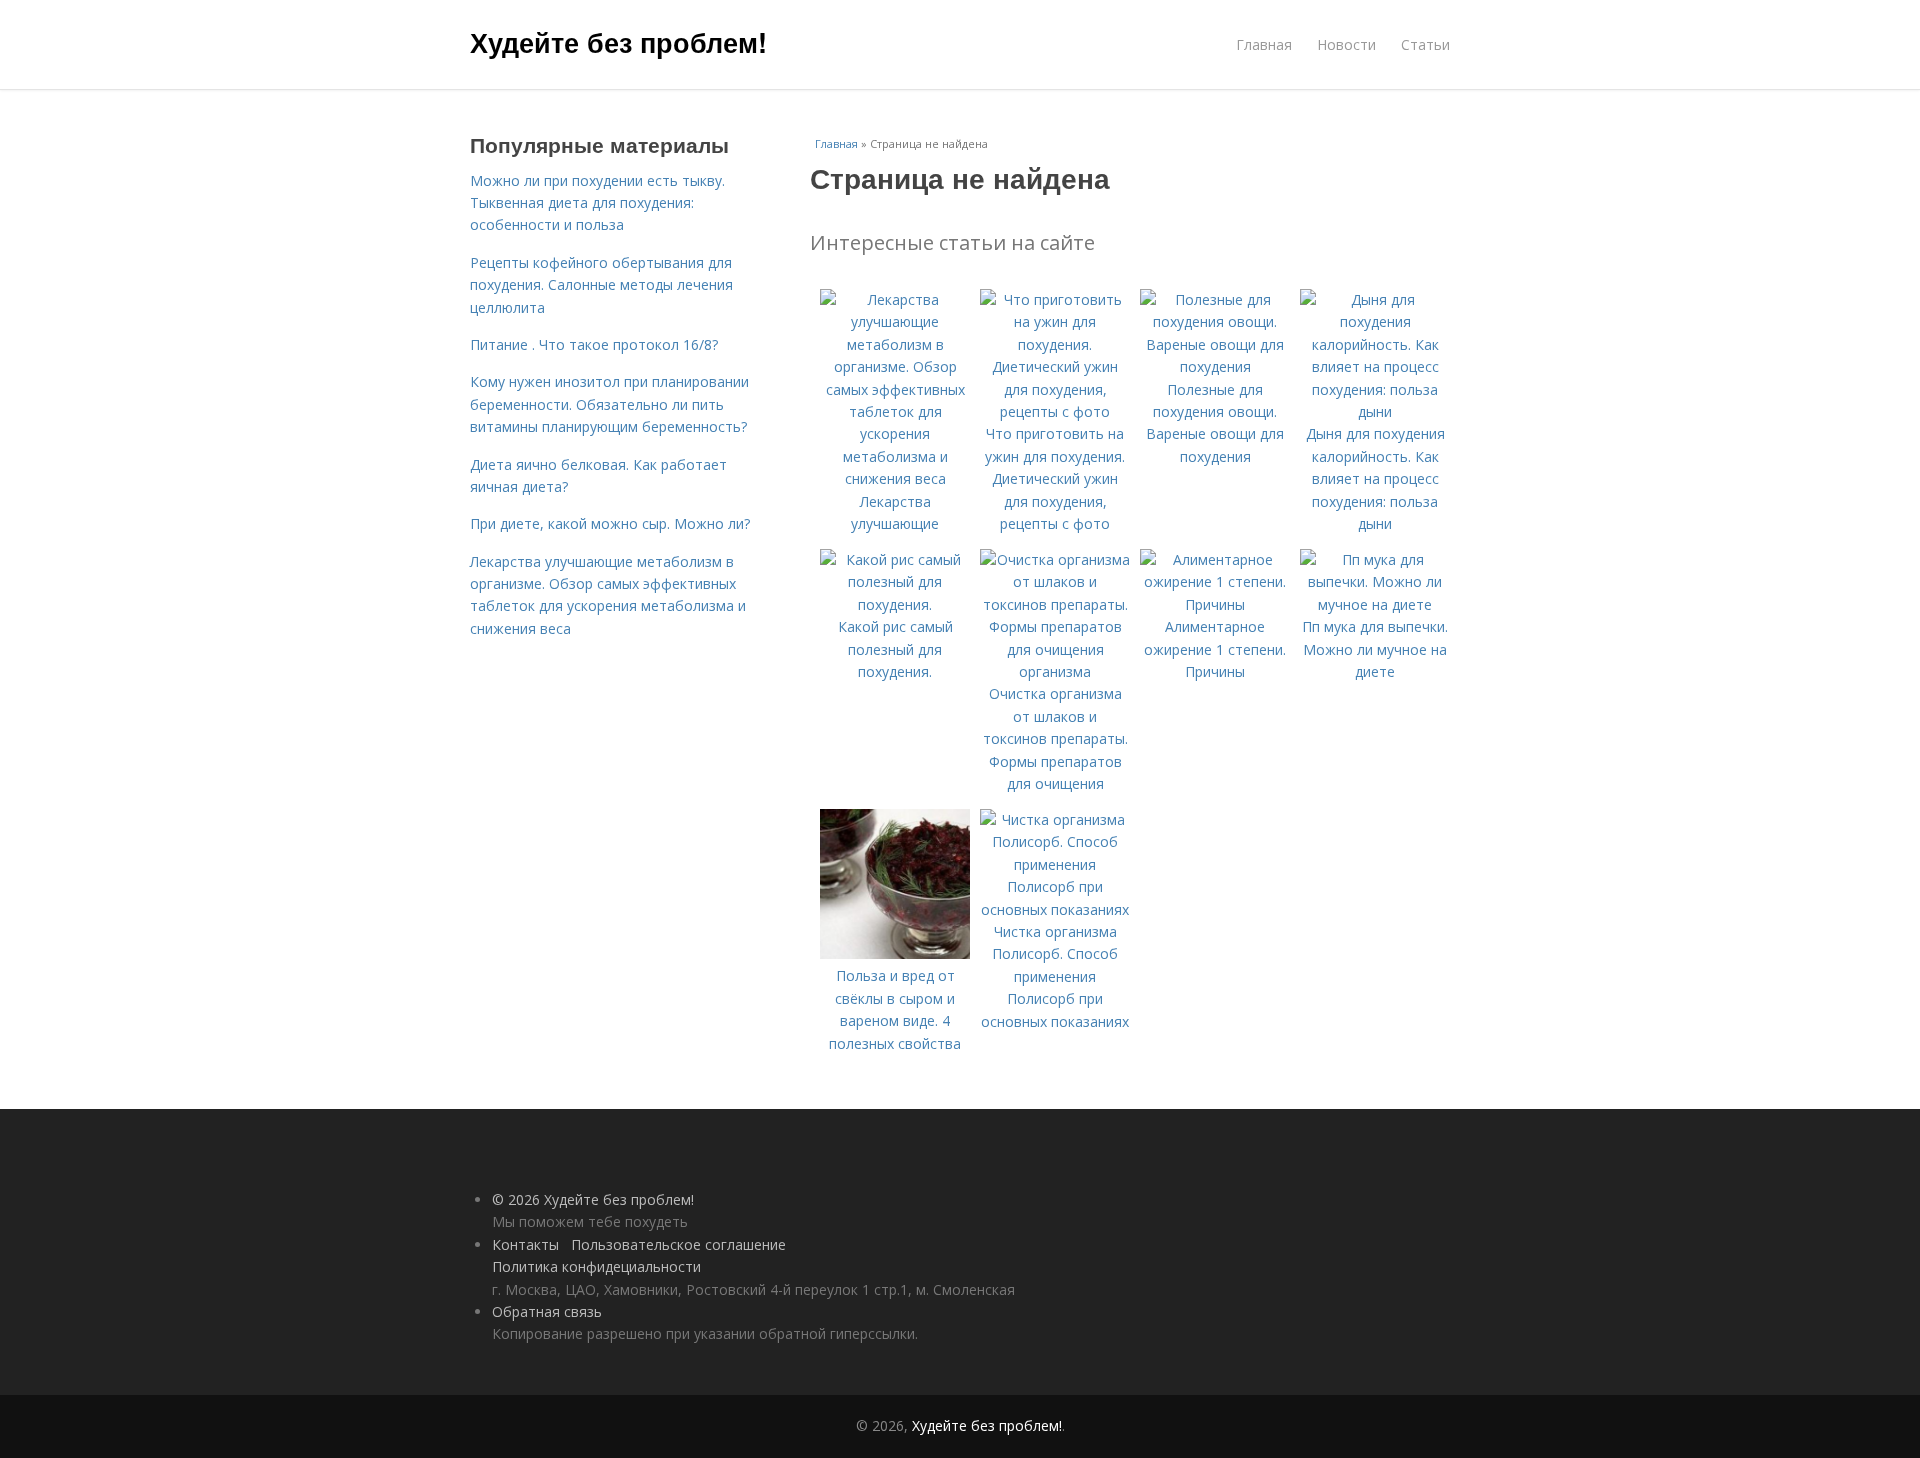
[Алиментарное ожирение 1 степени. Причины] (1215, 604)
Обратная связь (547, 1311)
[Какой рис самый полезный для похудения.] (895, 604)
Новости (1346, 44)
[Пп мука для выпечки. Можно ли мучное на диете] (1375, 604)
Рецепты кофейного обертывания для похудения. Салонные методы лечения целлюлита (601, 285)
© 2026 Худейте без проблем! (593, 1199)
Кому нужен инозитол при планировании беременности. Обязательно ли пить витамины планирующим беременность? (609, 404)
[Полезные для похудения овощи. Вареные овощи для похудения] (1215, 366)
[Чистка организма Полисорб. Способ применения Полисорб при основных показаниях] (1055, 909)
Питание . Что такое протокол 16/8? (594, 344)
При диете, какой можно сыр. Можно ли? (610, 523)
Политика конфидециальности (596, 1266)
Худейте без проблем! (618, 42)
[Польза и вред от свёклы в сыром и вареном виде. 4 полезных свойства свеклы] (895, 953)
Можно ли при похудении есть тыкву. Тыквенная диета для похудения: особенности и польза (597, 203)
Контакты (525, 1244)
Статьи (1425, 44)
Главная (1264, 44)
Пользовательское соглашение (678, 1244)
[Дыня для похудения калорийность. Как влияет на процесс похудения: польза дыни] (1375, 411)
